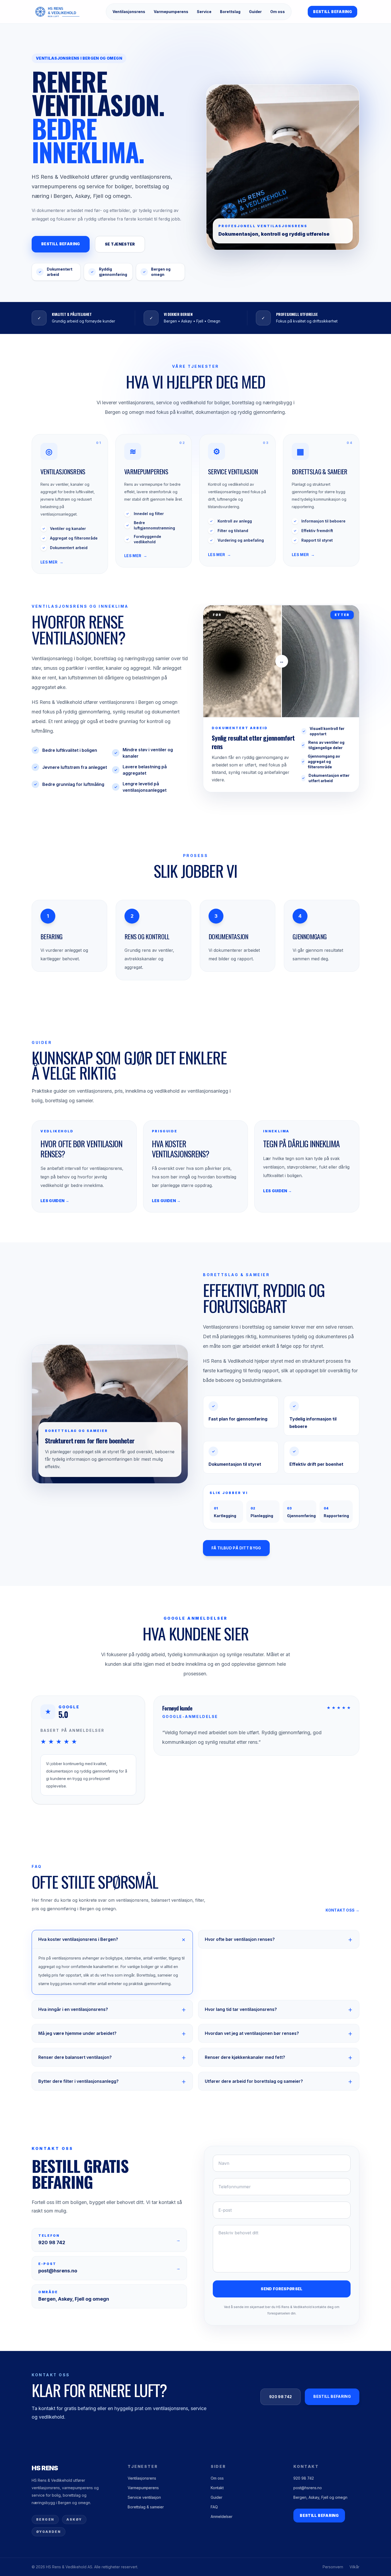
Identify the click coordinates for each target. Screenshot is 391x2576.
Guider (255, 12)
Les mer (52, 562)
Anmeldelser (222, 2516)
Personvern (333, 2567)
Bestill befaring (332, 12)
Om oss (278, 12)
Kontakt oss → (342, 1910)
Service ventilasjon (144, 2497)
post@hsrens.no (308, 2488)
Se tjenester (120, 244)
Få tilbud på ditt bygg (236, 1548)
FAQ (214, 2507)
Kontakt (217, 2488)
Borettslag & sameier (146, 2507)
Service (204, 12)
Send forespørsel (282, 2289)
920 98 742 (281, 2397)
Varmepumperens (171, 12)
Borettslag (230, 12)
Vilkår (354, 2567)
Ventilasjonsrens (129, 12)
